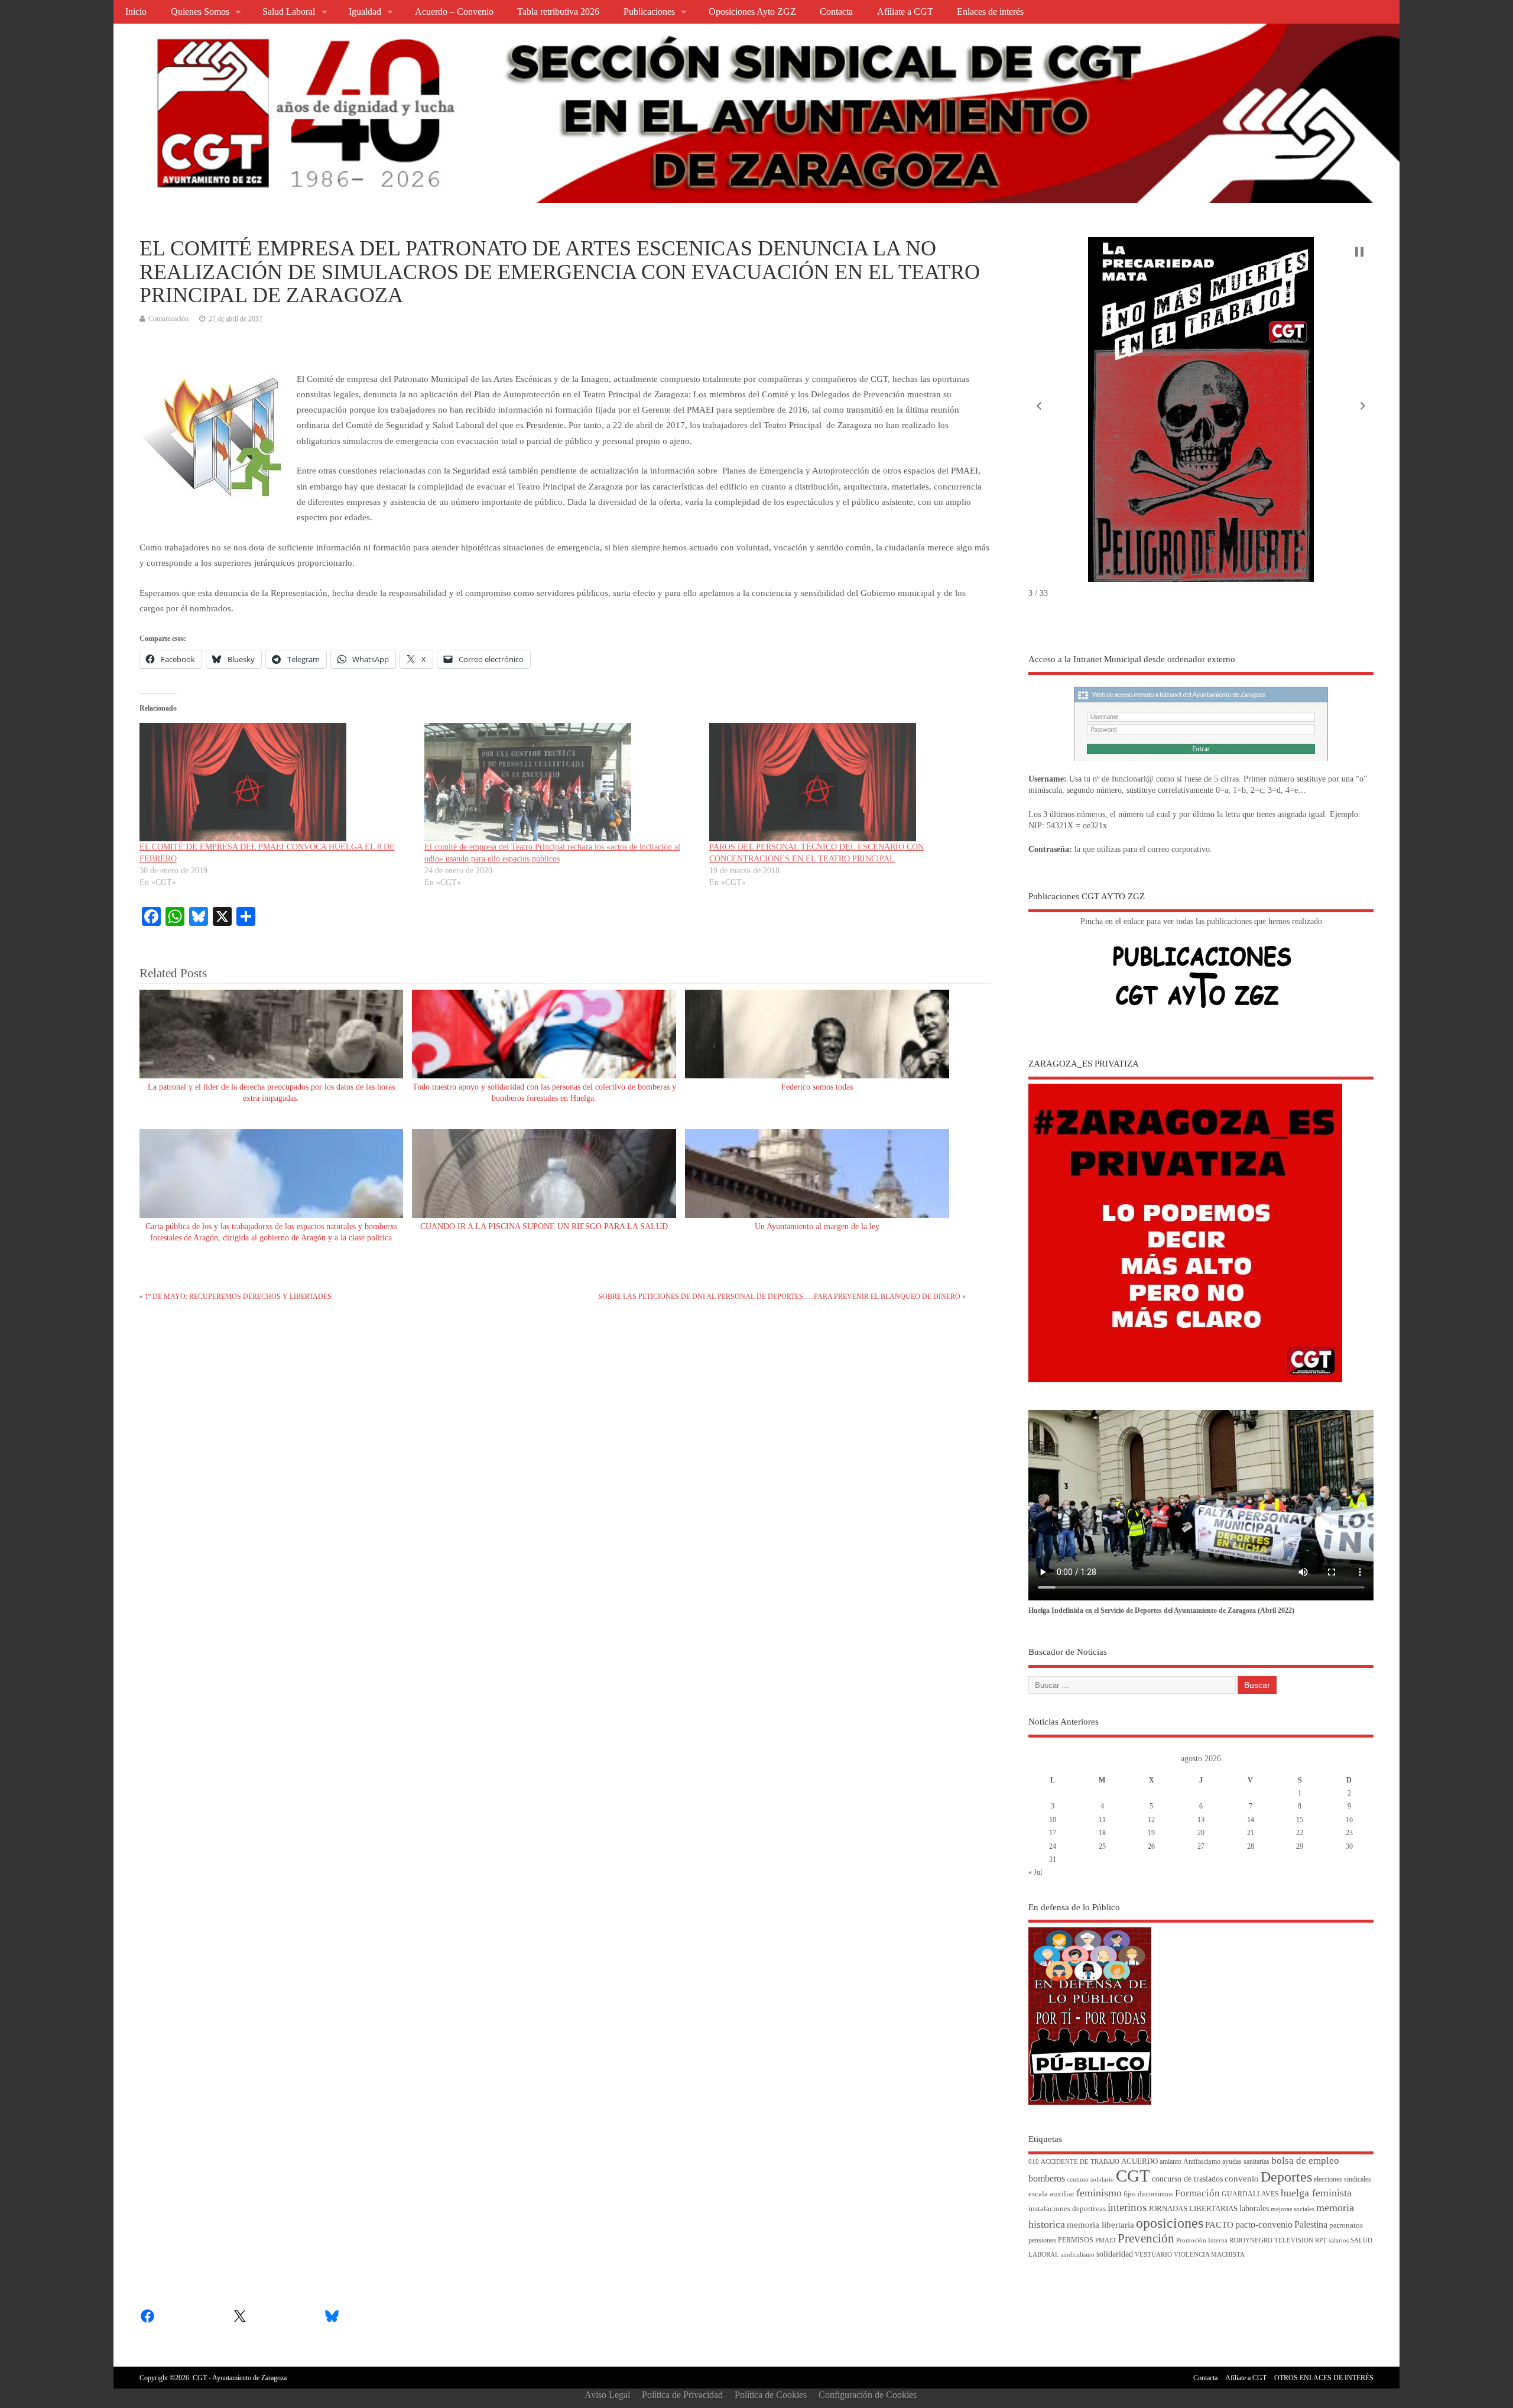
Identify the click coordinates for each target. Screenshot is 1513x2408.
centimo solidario (1090, 2179)
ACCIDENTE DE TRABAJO (1080, 2162)
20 (1201, 1833)
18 (1102, 1833)
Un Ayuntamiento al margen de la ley (817, 1226)
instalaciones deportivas (1067, 2208)
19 (1151, 1833)
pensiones (1042, 2240)
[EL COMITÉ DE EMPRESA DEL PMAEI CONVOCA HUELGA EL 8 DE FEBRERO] (276, 782)
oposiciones (1170, 2223)
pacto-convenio (1264, 2224)
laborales (1254, 2208)
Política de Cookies (771, 2395)
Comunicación (168, 319)
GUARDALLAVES (1250, 2194)
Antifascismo (1202, 2162)
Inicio (136, 12)
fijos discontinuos (1148, 2194)
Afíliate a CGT (905, 12)
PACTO (1219, 2225)
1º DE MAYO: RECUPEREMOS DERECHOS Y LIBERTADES (238, 1297)
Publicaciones (649, 12)
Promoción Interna (1202, 2240)
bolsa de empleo (1305, 2161)
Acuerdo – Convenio (454, 12)
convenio (1242, 2179)
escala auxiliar (1051, 2194)
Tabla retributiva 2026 (558, 12)
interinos (1127, 2207)
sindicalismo (1078, 2255)
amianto (1171, 2162)
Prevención (1146, 2238)
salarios (1339, 2240)
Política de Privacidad (682, 2395)
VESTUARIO (1153, 2255)
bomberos (1047, 2178)
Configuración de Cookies (868, 2395)
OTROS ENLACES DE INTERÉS (1324, 2378)
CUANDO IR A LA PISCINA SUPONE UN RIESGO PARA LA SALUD (544, 1226)
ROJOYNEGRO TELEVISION (1271, 2240)
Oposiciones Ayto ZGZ (752, 12)
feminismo (1099, 2193)
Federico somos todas (817, 1087)
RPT (1321, 2240)
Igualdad (365, 12)
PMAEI (1105, 2240)
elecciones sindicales (1342, 2179)
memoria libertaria (1100, 2225)
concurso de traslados (1187, 2179)
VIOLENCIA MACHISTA (1209, 2255)
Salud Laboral (289, 12)
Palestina (1311, 2224)
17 (1053, 1833)
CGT (1133, 2176)
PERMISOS (1076, 2240)
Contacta (836, 12)
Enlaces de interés (990, 12)
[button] (1039, 406)
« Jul (1035, 1872)
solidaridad (1115, 2254)
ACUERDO (1139, 2161)
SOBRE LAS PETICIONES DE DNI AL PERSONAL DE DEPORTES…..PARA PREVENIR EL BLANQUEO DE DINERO (779, 1297)
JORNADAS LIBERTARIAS (1193, 2209)
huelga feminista (1316, 2193)
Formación (1197, 2193)
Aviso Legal (607, 2395)
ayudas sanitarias (1246, 2162)
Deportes (1286, 2177)
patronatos (1346, 2225)
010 (1034, 2162)
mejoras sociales (1293, 2209)
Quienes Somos (200, 12)
